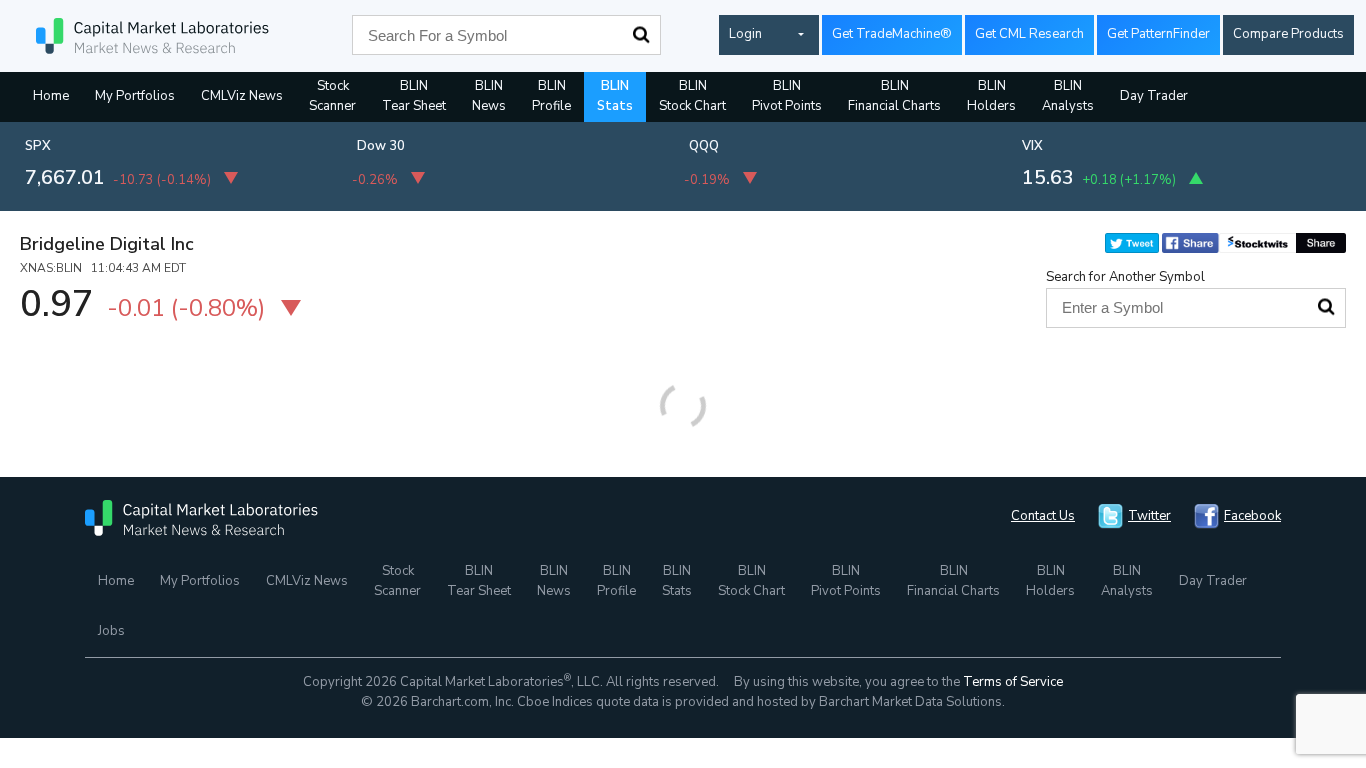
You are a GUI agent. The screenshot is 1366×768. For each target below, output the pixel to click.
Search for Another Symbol (1125, 277)
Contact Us (1043, 516)
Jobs (111, 631)
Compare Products (1288, 34)
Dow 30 (381, 146)
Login (745, 34)
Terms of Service (1013, 682)
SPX (38, 146)
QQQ (704, 146)
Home (51, 96)
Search (641, 35)
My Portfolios (135, 96)
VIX (1032, 146)
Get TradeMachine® (892, 34)
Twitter (1149, 516)
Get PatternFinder (1158, 34)
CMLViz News (242, 96)
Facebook (1252, 516)
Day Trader (1154, 96)
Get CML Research (1029, 34)
